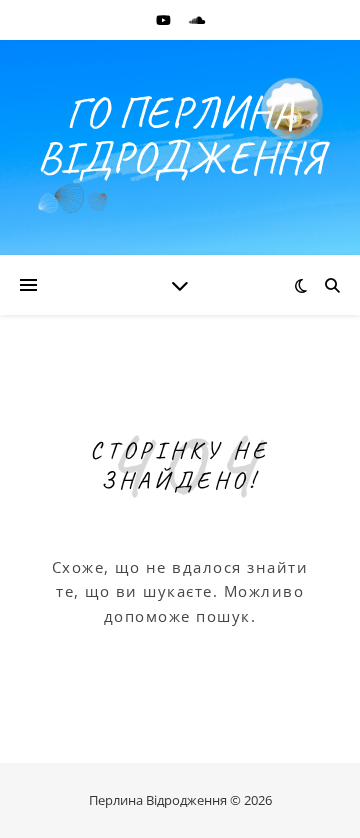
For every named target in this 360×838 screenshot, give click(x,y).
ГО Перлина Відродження (180, 135)
